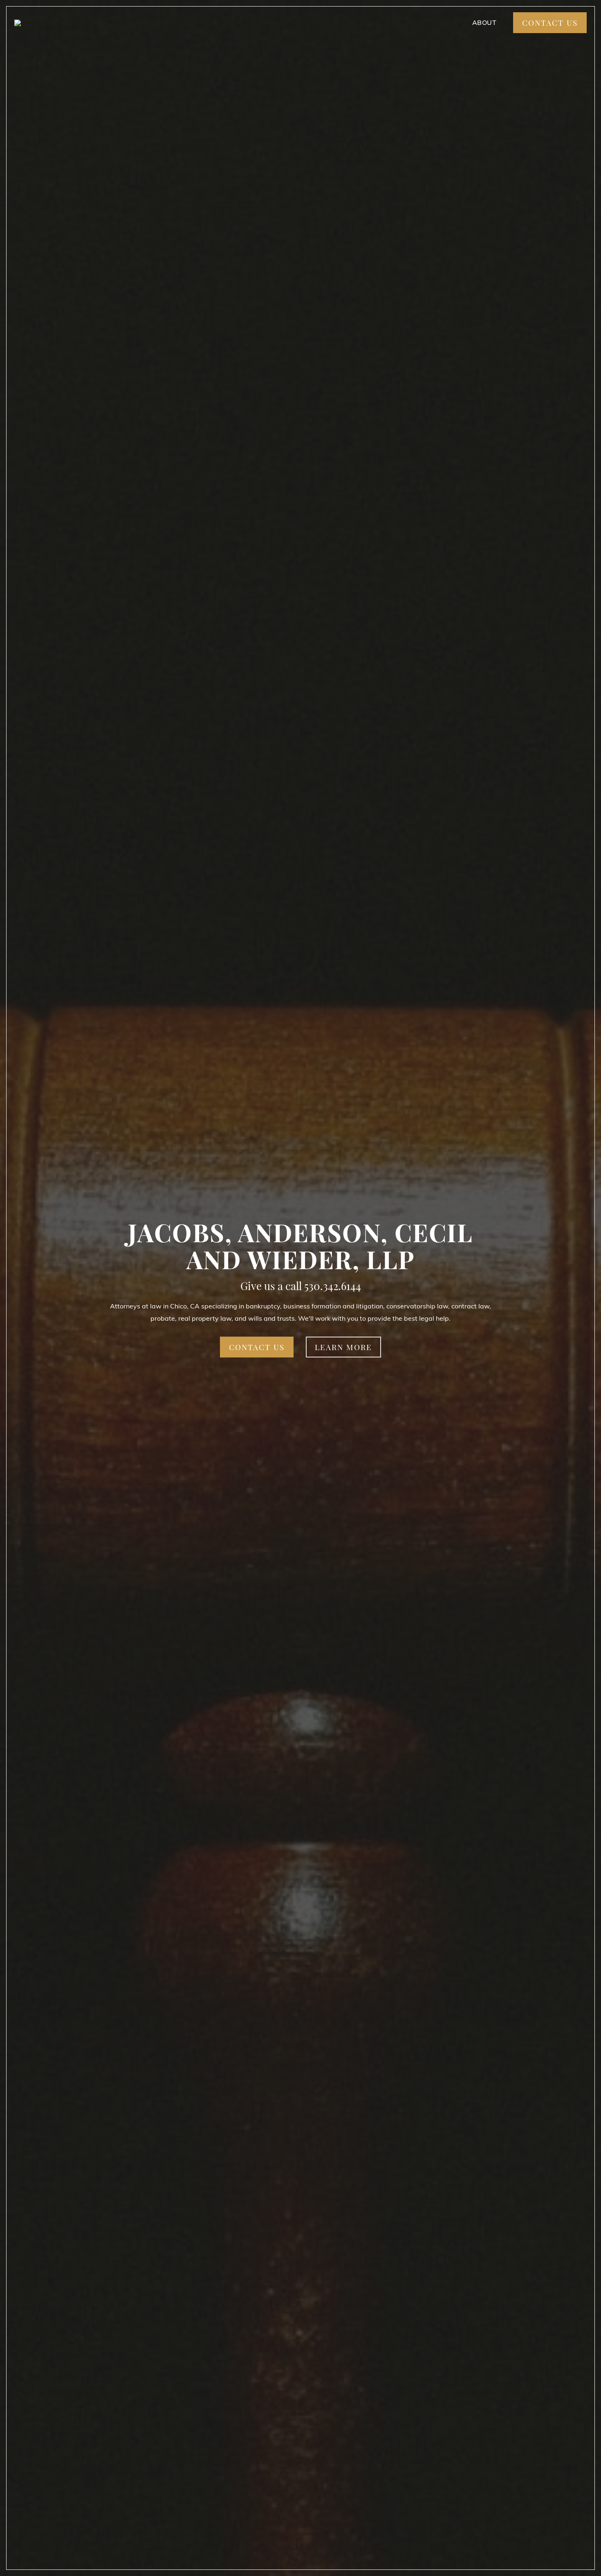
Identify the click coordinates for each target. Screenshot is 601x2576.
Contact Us (550, 22)
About (484, 22)
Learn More (343, 1347)
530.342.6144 (333, 1286)
